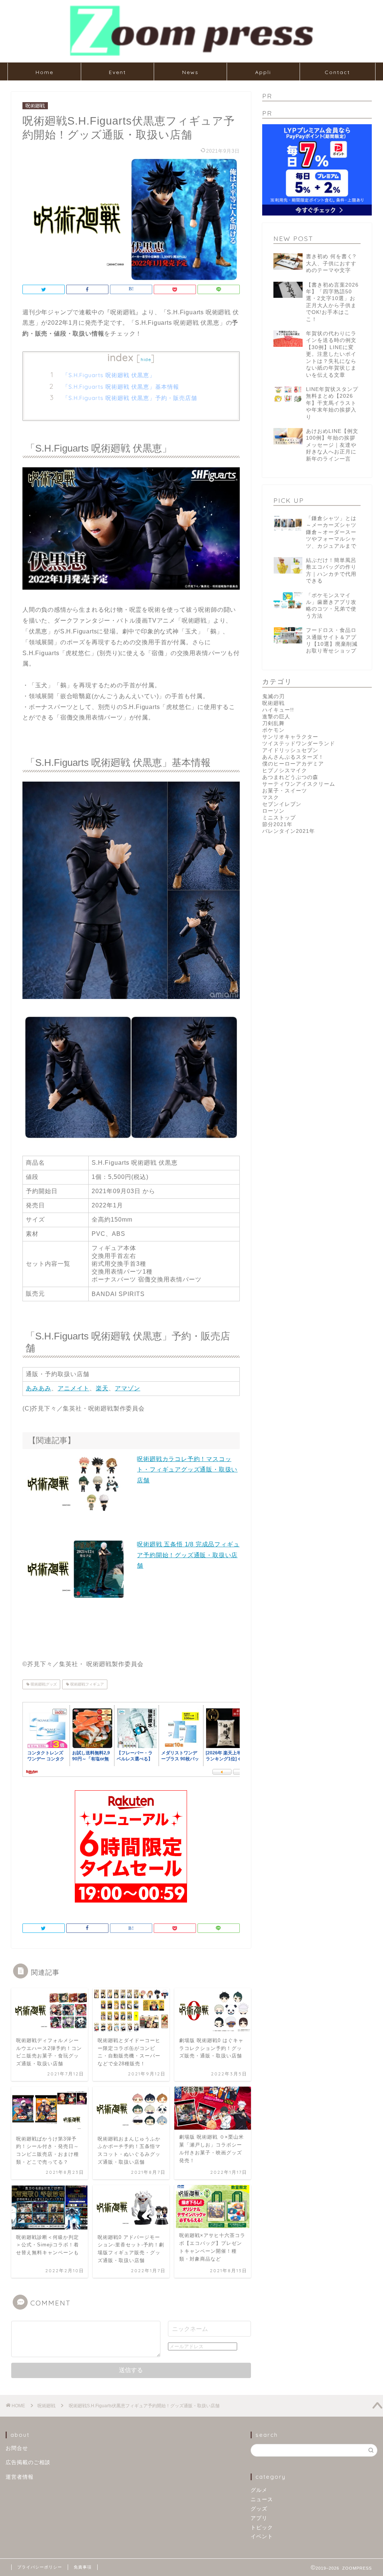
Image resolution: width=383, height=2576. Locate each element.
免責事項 (83, 2567)
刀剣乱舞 (273, 723)
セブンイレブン (282, 804)
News (190, 72)
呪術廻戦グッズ (43, 1684)
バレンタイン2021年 (289, 831)
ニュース (262, 2499)
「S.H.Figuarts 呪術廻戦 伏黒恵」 (109, 375)
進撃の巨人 (276, 717)
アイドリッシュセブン (290, 750)
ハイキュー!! (278, 710)
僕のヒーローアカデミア (293, 764)
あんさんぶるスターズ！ (293, 757)
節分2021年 (277, 824)
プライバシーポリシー (40, 2567)
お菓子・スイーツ (285, 791)
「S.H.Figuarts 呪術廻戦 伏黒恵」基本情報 (121, 387)
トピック (262, 2528)
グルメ (259, 2490)
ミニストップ (279, 818)
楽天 (102, 1388)
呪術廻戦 (35, 106)
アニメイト (73, 1388)
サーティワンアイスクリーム (299, 784)
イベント (262, 2537)
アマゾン (128, 1388)
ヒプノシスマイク (285, 771)
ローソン (273, 811)
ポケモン (273, 730)
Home (45, 72)
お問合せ (17, 2448)
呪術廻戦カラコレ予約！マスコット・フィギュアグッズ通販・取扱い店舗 (187, 1470)
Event (117, 72)
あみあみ (39, 1388)
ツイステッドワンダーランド (299, 744)
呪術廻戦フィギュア (87, 1684)
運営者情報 (20, 2477)
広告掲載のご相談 (28, 2462)
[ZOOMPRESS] (191, 55)
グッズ (259, 2509)
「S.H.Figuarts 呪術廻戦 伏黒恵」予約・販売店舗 (130, 398)
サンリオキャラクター (290, 737)
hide (146, 359)
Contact (337, 72)
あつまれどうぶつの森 (290, 777)
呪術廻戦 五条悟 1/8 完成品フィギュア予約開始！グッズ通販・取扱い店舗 (188, 1555)
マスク (271, 797)
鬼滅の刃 (273, 696)
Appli (263, 72)
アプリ (259, 2518)
